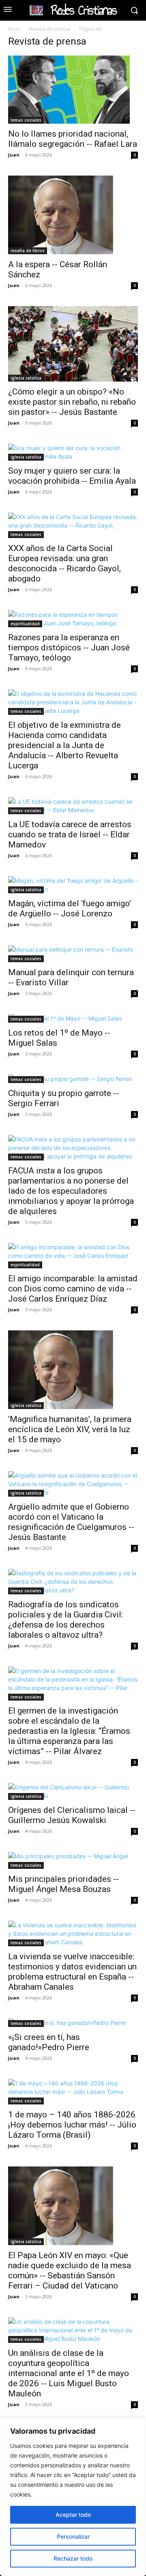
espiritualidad (25, 624)
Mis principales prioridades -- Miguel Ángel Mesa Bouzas (63, 1884)
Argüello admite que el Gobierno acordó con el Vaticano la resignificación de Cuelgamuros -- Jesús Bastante (71, 1522)
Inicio (14, 29)
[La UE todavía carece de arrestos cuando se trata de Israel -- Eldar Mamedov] (73, 806)
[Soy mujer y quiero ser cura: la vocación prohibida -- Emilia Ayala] (73, 452)
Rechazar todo (73, 2558)
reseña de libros (28, 251)
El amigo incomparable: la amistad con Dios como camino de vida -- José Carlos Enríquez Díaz (73, 1289)
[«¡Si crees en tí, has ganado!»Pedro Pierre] (73, 2023)
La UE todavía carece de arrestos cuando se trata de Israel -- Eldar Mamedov (70, 834)
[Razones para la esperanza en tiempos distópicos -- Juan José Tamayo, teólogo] (73, 619)
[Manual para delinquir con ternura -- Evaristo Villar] (73, 954)
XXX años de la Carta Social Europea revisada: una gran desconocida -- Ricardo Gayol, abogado (64, 563)
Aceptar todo (73, 2515)
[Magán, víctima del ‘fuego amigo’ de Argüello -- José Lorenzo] (73, 885)
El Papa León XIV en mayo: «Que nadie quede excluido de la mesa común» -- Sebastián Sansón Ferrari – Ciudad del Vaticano (70, 2270)
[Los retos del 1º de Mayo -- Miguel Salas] (73, 1018)
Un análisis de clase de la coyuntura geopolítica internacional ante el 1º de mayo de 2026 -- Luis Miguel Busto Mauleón (69, 2373)
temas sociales (26, 120)
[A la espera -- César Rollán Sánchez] (73, 215)
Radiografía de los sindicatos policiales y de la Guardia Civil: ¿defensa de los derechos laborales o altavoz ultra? (65, 1620)
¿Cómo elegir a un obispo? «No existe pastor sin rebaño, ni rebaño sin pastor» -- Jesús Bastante (72, 402)
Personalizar (73, 2536)
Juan (14, 155)
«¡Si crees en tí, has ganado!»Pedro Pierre (49, 2042)
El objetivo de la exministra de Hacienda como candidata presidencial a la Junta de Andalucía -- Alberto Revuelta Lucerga (64, 745)
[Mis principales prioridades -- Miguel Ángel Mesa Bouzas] (73, 1860)
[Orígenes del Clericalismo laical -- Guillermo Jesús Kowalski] (73, 1791)
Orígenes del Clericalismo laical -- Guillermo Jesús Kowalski (72, 1815)
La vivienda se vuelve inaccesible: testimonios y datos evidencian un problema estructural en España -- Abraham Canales (72, 1972)
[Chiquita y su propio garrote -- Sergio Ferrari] (73, 1079)
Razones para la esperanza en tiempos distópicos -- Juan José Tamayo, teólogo (69, 648)
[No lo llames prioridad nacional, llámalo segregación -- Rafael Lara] (73, 90)
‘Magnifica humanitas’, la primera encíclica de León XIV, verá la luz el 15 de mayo (70, 1429)
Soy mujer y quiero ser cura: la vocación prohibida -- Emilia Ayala (72, 476)
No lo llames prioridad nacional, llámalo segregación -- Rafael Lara (73, 139)
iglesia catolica (26, 378)
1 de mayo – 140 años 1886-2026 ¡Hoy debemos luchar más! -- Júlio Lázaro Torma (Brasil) (72, 2125)
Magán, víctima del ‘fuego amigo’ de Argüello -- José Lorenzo (70, 908)
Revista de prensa (50, 29)
